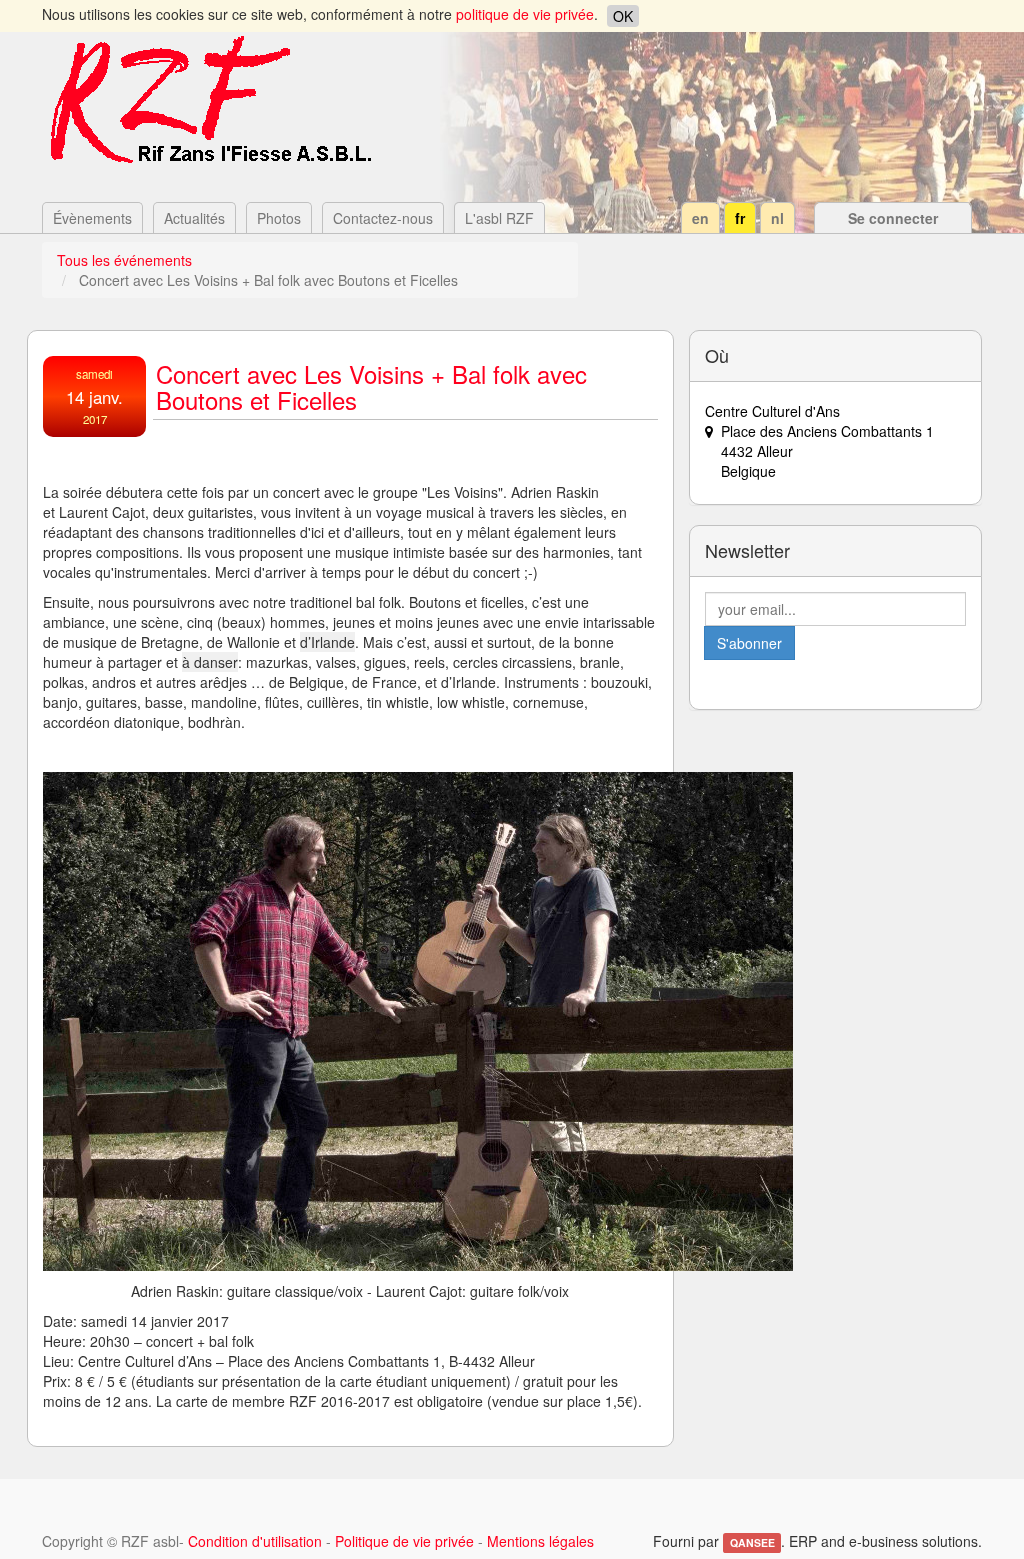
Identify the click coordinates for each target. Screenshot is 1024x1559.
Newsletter (747, 550)
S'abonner (749, 643)
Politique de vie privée (404, 1541)
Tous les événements (124, 260)
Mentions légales (540, 1541)
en (700, 218)
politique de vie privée (525, 14)
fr (740, 218)
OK (623, 16)
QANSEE (752, 1542)
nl (777, 218)
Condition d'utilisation (255, 1541)
